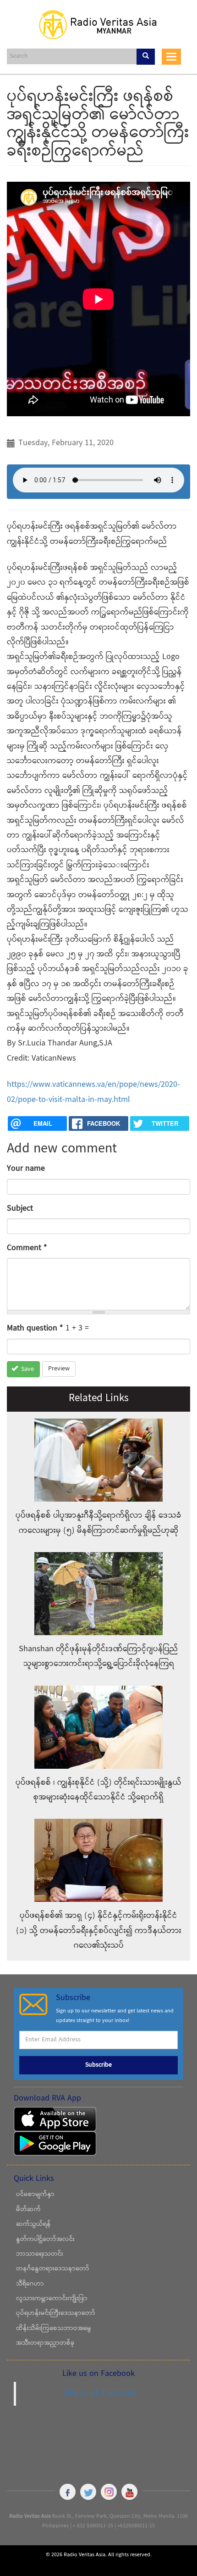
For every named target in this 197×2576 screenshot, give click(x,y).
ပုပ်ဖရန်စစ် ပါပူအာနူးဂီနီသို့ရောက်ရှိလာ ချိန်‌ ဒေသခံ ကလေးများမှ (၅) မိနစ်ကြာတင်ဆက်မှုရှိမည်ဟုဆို (98, 1523)
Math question (35, 1328)
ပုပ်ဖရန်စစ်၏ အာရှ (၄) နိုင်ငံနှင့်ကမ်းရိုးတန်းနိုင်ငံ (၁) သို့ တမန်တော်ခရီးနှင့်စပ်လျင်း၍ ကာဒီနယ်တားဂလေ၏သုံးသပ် (99, 1931)
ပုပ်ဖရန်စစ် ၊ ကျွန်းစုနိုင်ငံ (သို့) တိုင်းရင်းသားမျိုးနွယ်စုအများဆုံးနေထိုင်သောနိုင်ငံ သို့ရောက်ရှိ (98, 1790)
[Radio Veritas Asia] (98, 24)
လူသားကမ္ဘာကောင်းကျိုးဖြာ (52, 2299)
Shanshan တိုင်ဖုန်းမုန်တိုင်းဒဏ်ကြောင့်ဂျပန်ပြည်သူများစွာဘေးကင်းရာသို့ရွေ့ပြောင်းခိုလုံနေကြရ (98, 1657)
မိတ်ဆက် (28, 2210)
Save (27, 1369)
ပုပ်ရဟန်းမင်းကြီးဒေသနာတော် (56, 2313)
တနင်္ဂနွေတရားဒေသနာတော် (53, 2269)
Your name (26, 1169)
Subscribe (98, 2065)
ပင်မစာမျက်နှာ (35, 2195)
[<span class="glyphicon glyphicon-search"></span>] (146, 57)
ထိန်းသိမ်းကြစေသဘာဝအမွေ (54, 2329)
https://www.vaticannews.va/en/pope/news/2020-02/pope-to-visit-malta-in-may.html (93, 1092)
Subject (20, 1209)
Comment (27, 1248)
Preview (59, 1369)
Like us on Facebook (100, 2393)
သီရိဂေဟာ (30, 2284)
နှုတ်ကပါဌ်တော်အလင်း (45, 2240)
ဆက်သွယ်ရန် (33, 2224)
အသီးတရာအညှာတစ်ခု (45, 2343)
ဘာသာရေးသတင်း (40, 2254)
